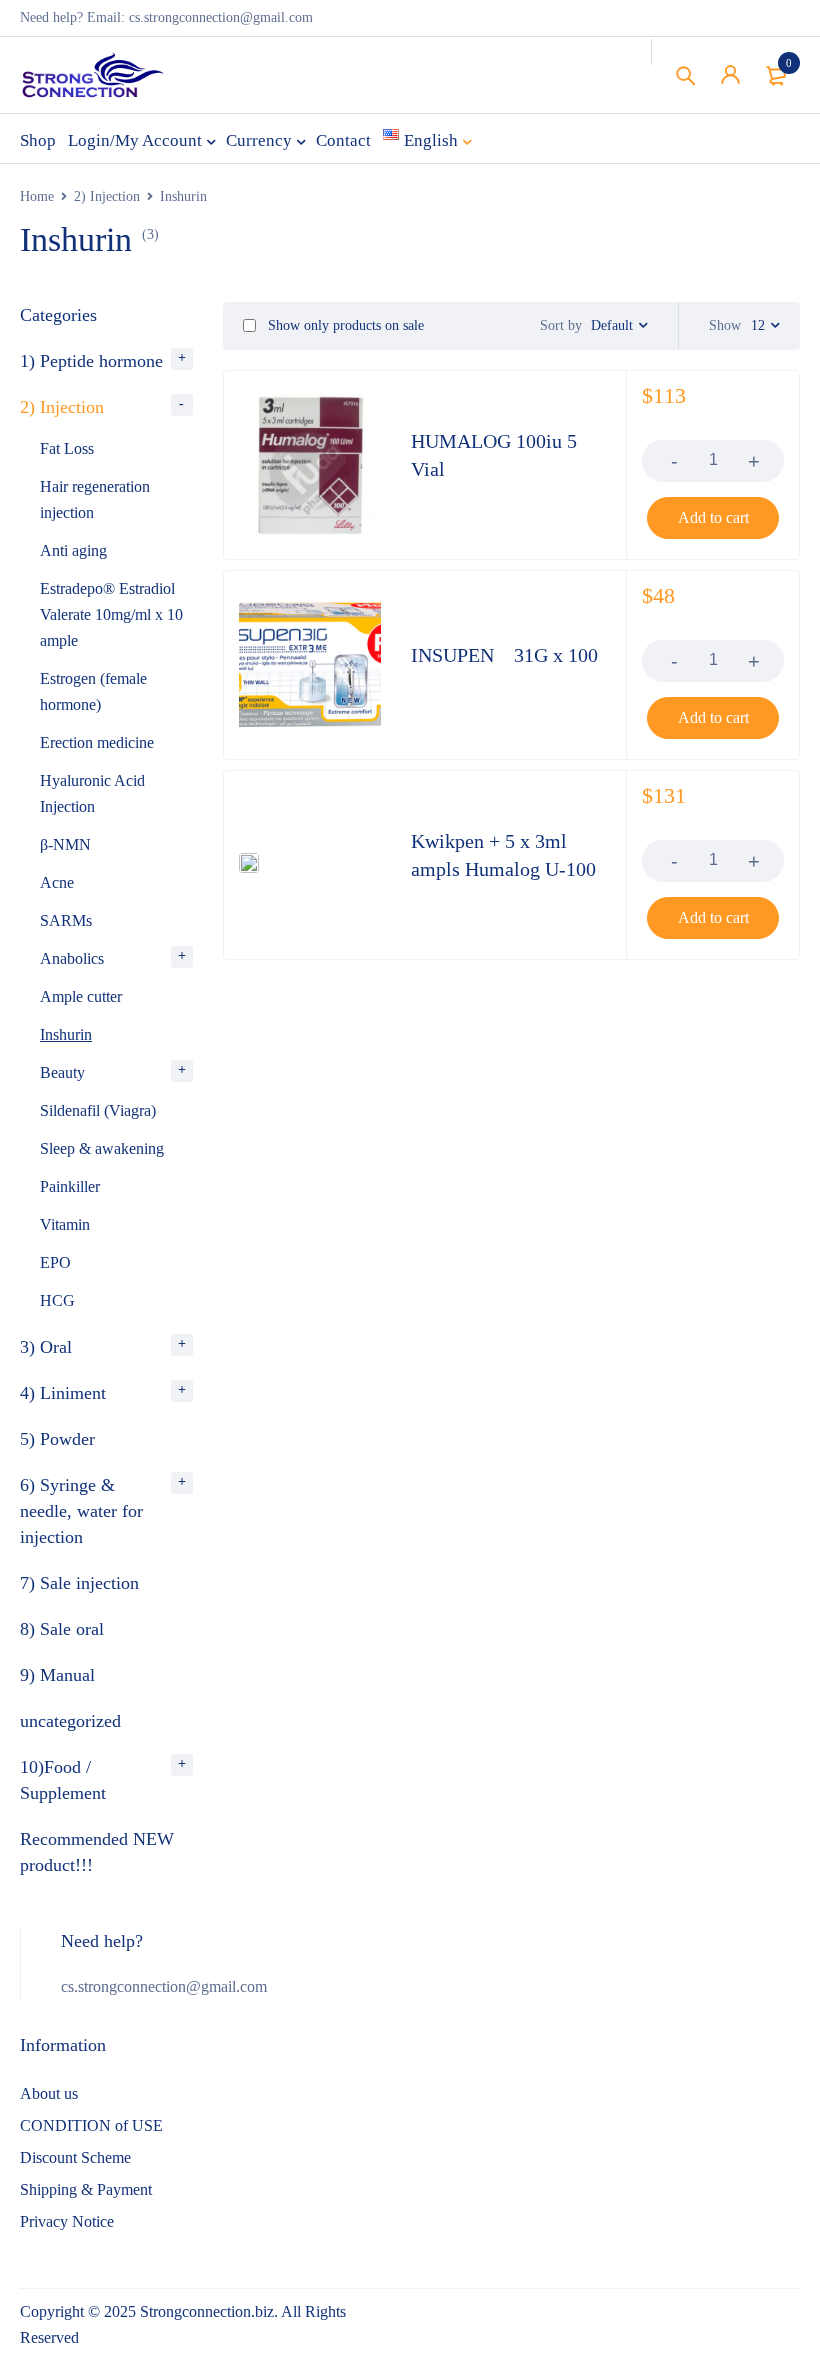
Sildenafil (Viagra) (98, 1110)
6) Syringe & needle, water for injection (81, 1511)
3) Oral (46, 1347)
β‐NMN (65, 844)
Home (37, 196)
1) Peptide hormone (91, 361)
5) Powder (57, 1439)
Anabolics (72, 958)
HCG (57, 1300)
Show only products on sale (344, 325)
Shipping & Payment (86, 2189)
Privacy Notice (67, 2221)
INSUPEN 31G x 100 (504, 655)
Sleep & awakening (102, 1148)
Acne (57, 882)
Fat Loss (67, 448)
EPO (55, 1262)
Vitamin (65, 1224)
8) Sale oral (62, 1629)
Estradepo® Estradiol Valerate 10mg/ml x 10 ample (111, 614)
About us (49, 2093)
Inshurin (66, 1034)
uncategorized (70, 1721)
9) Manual (57, 1675)
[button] (713, 518)
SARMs (66, 920)
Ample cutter (81, 996)
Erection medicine (97, 742)
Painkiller (70, 1186)
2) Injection (107, 196)
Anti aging (73, 550)
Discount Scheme (75, 2157)
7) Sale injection (79, 1583)
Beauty (62, 1072)
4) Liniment (63, 1393)
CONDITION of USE (91, 2125)
